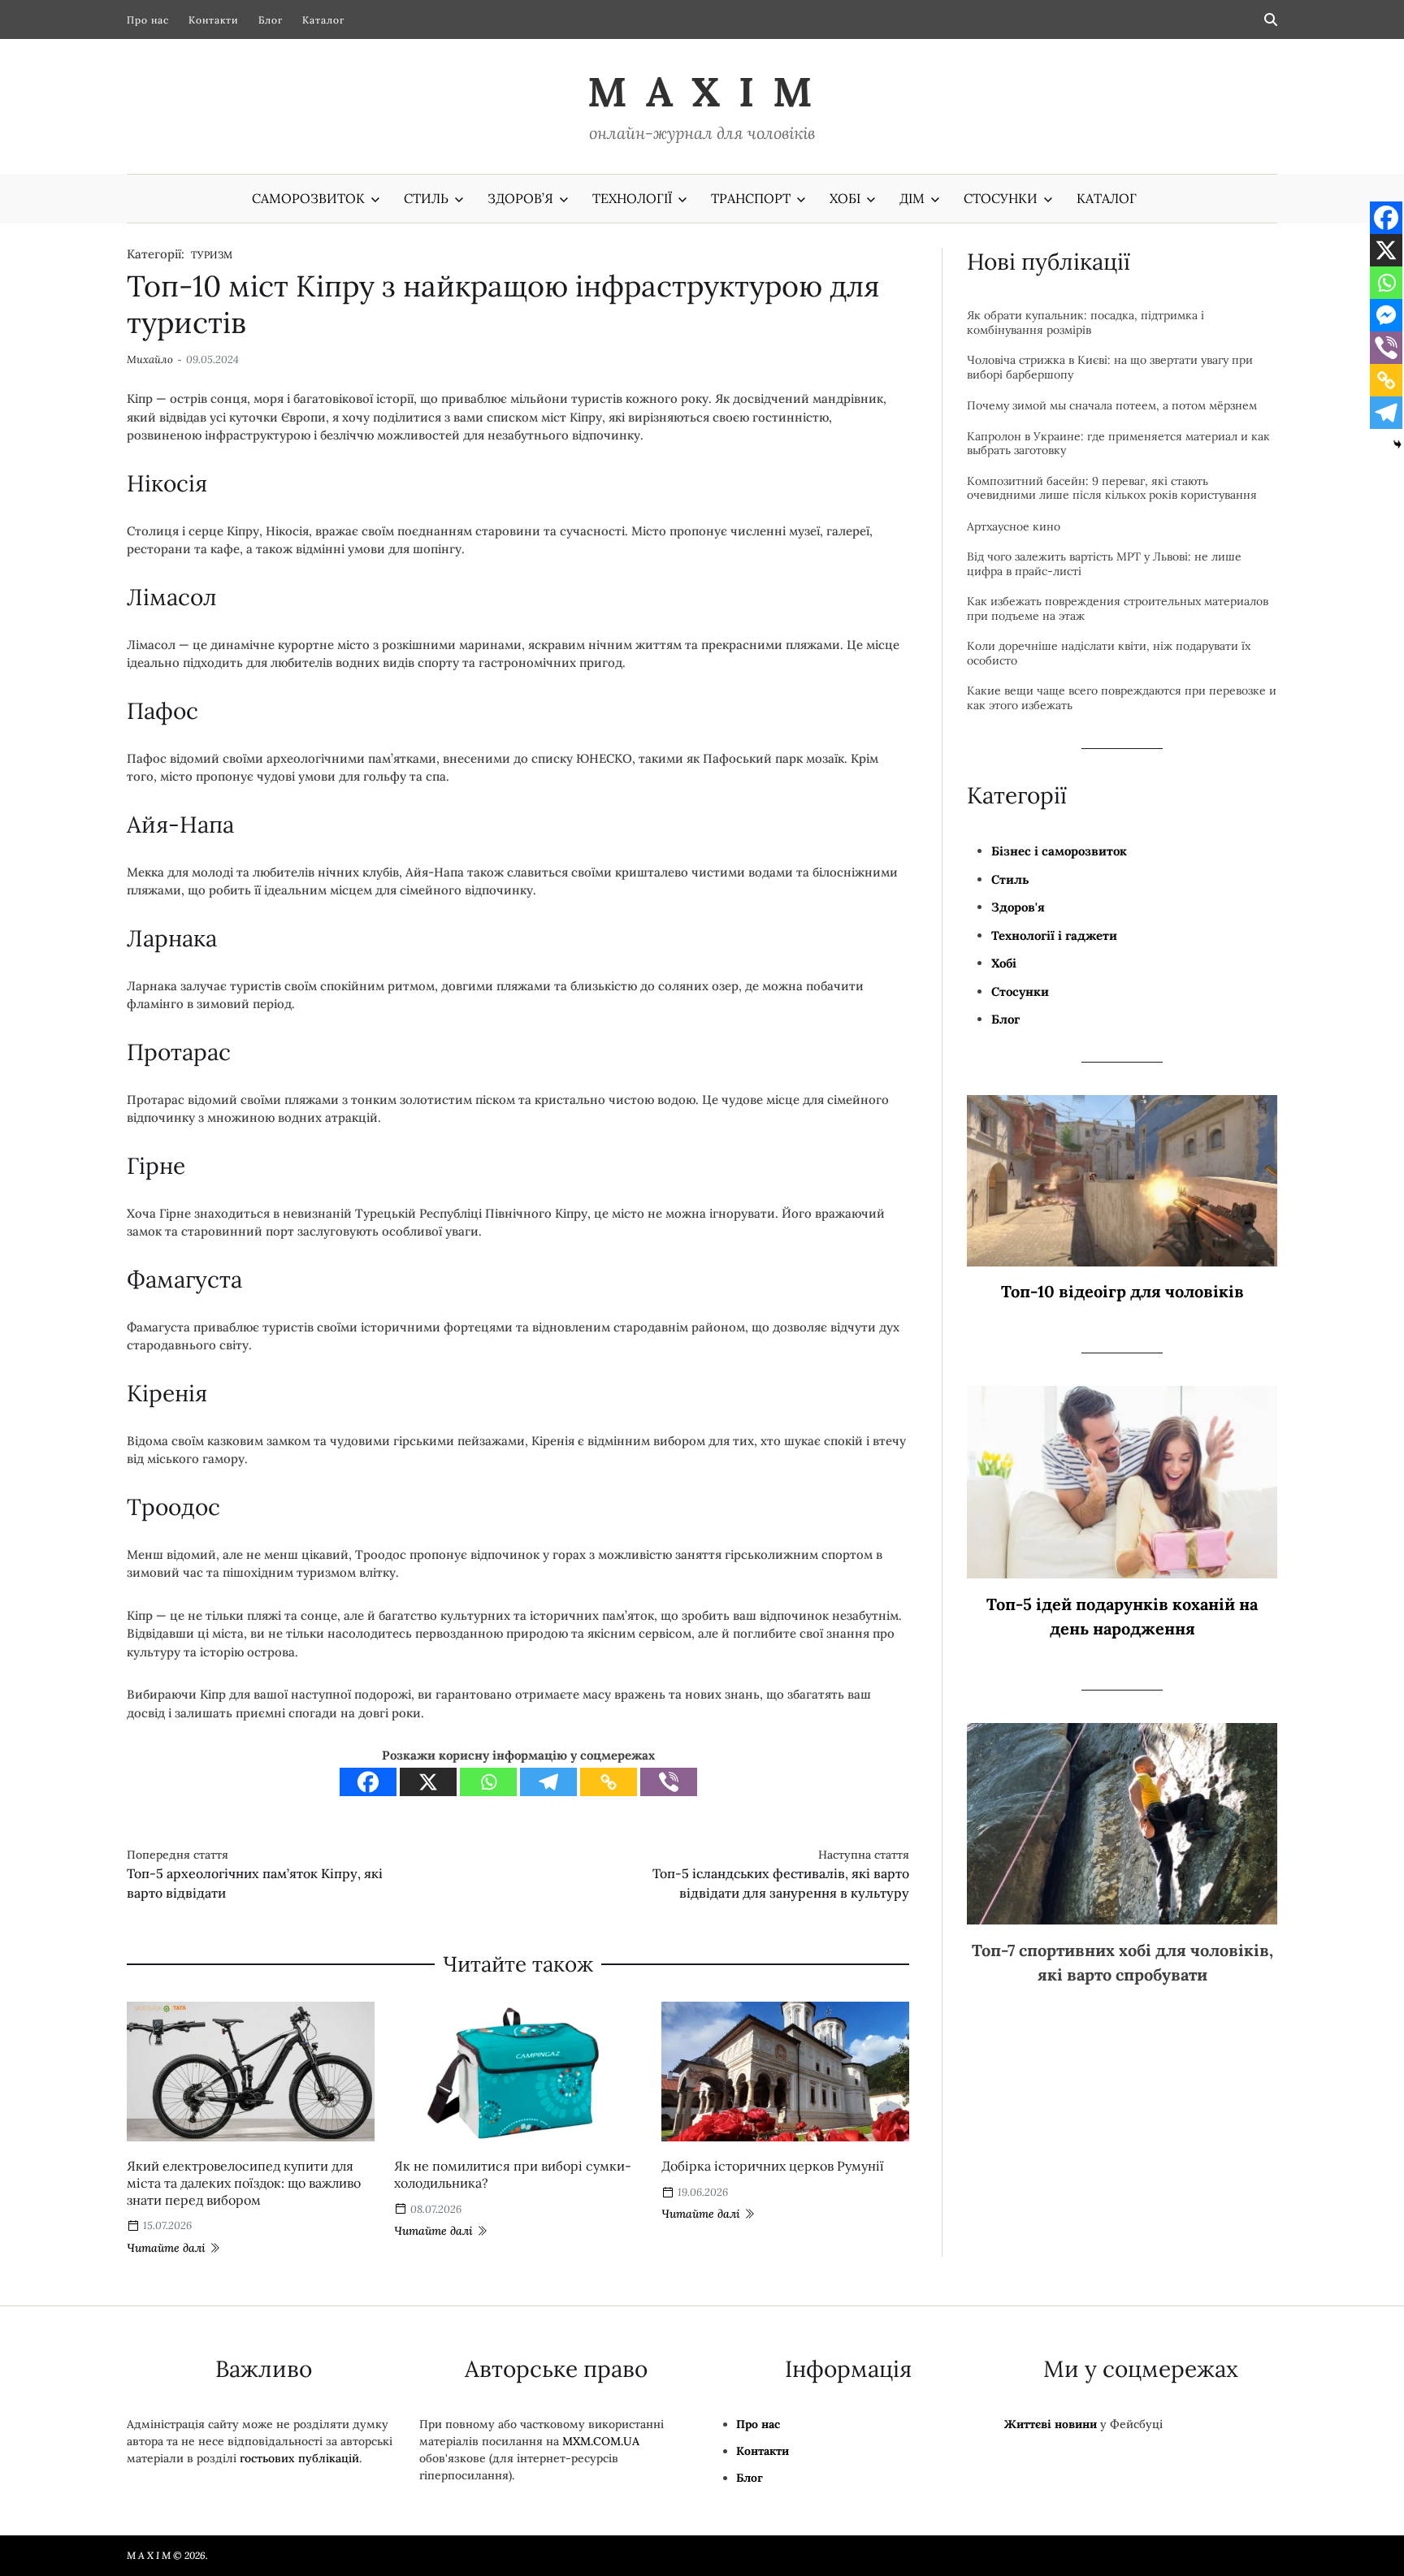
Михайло (150, 360)
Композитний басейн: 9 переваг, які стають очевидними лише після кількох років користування (1112, 489)
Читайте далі (166, 2248)
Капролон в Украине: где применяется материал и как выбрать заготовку (1118, 444)
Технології (632, 198)
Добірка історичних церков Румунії (773, 2166)
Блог (271, 20)
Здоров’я (520, 198)
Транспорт (751, 198)
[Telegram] (548, 1782)
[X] (428, 1782)
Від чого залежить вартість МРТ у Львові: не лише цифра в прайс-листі (1104, 564)
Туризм (212, 254)
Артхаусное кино (1014, 527)
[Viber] (669, 1782)
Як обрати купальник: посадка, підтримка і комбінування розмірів (1085, 323)
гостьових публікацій (299, 2458)
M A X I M (702, 92)
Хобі (845, 198)
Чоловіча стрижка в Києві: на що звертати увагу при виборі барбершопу (1110, 368)
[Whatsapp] (488, 1782)
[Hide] (1397, 444)
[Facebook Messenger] (1386, 315)
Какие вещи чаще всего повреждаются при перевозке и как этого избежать (1122, 698)
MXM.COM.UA (601, 2441)
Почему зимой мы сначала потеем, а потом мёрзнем (1112, 406)
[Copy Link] (609, 1782)
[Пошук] (1271, 19)
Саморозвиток (308, 198)
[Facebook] (368, 1782)
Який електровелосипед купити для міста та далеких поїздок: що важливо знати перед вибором (244, 2183)
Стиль (426, 198)
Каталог (323, 20)
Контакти (214, 20)
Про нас (148, 20)
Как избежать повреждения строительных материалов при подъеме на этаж (1118, 609)
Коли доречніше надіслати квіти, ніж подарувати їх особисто (1109, 654)
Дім (912, 198)
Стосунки (1001, 198)
